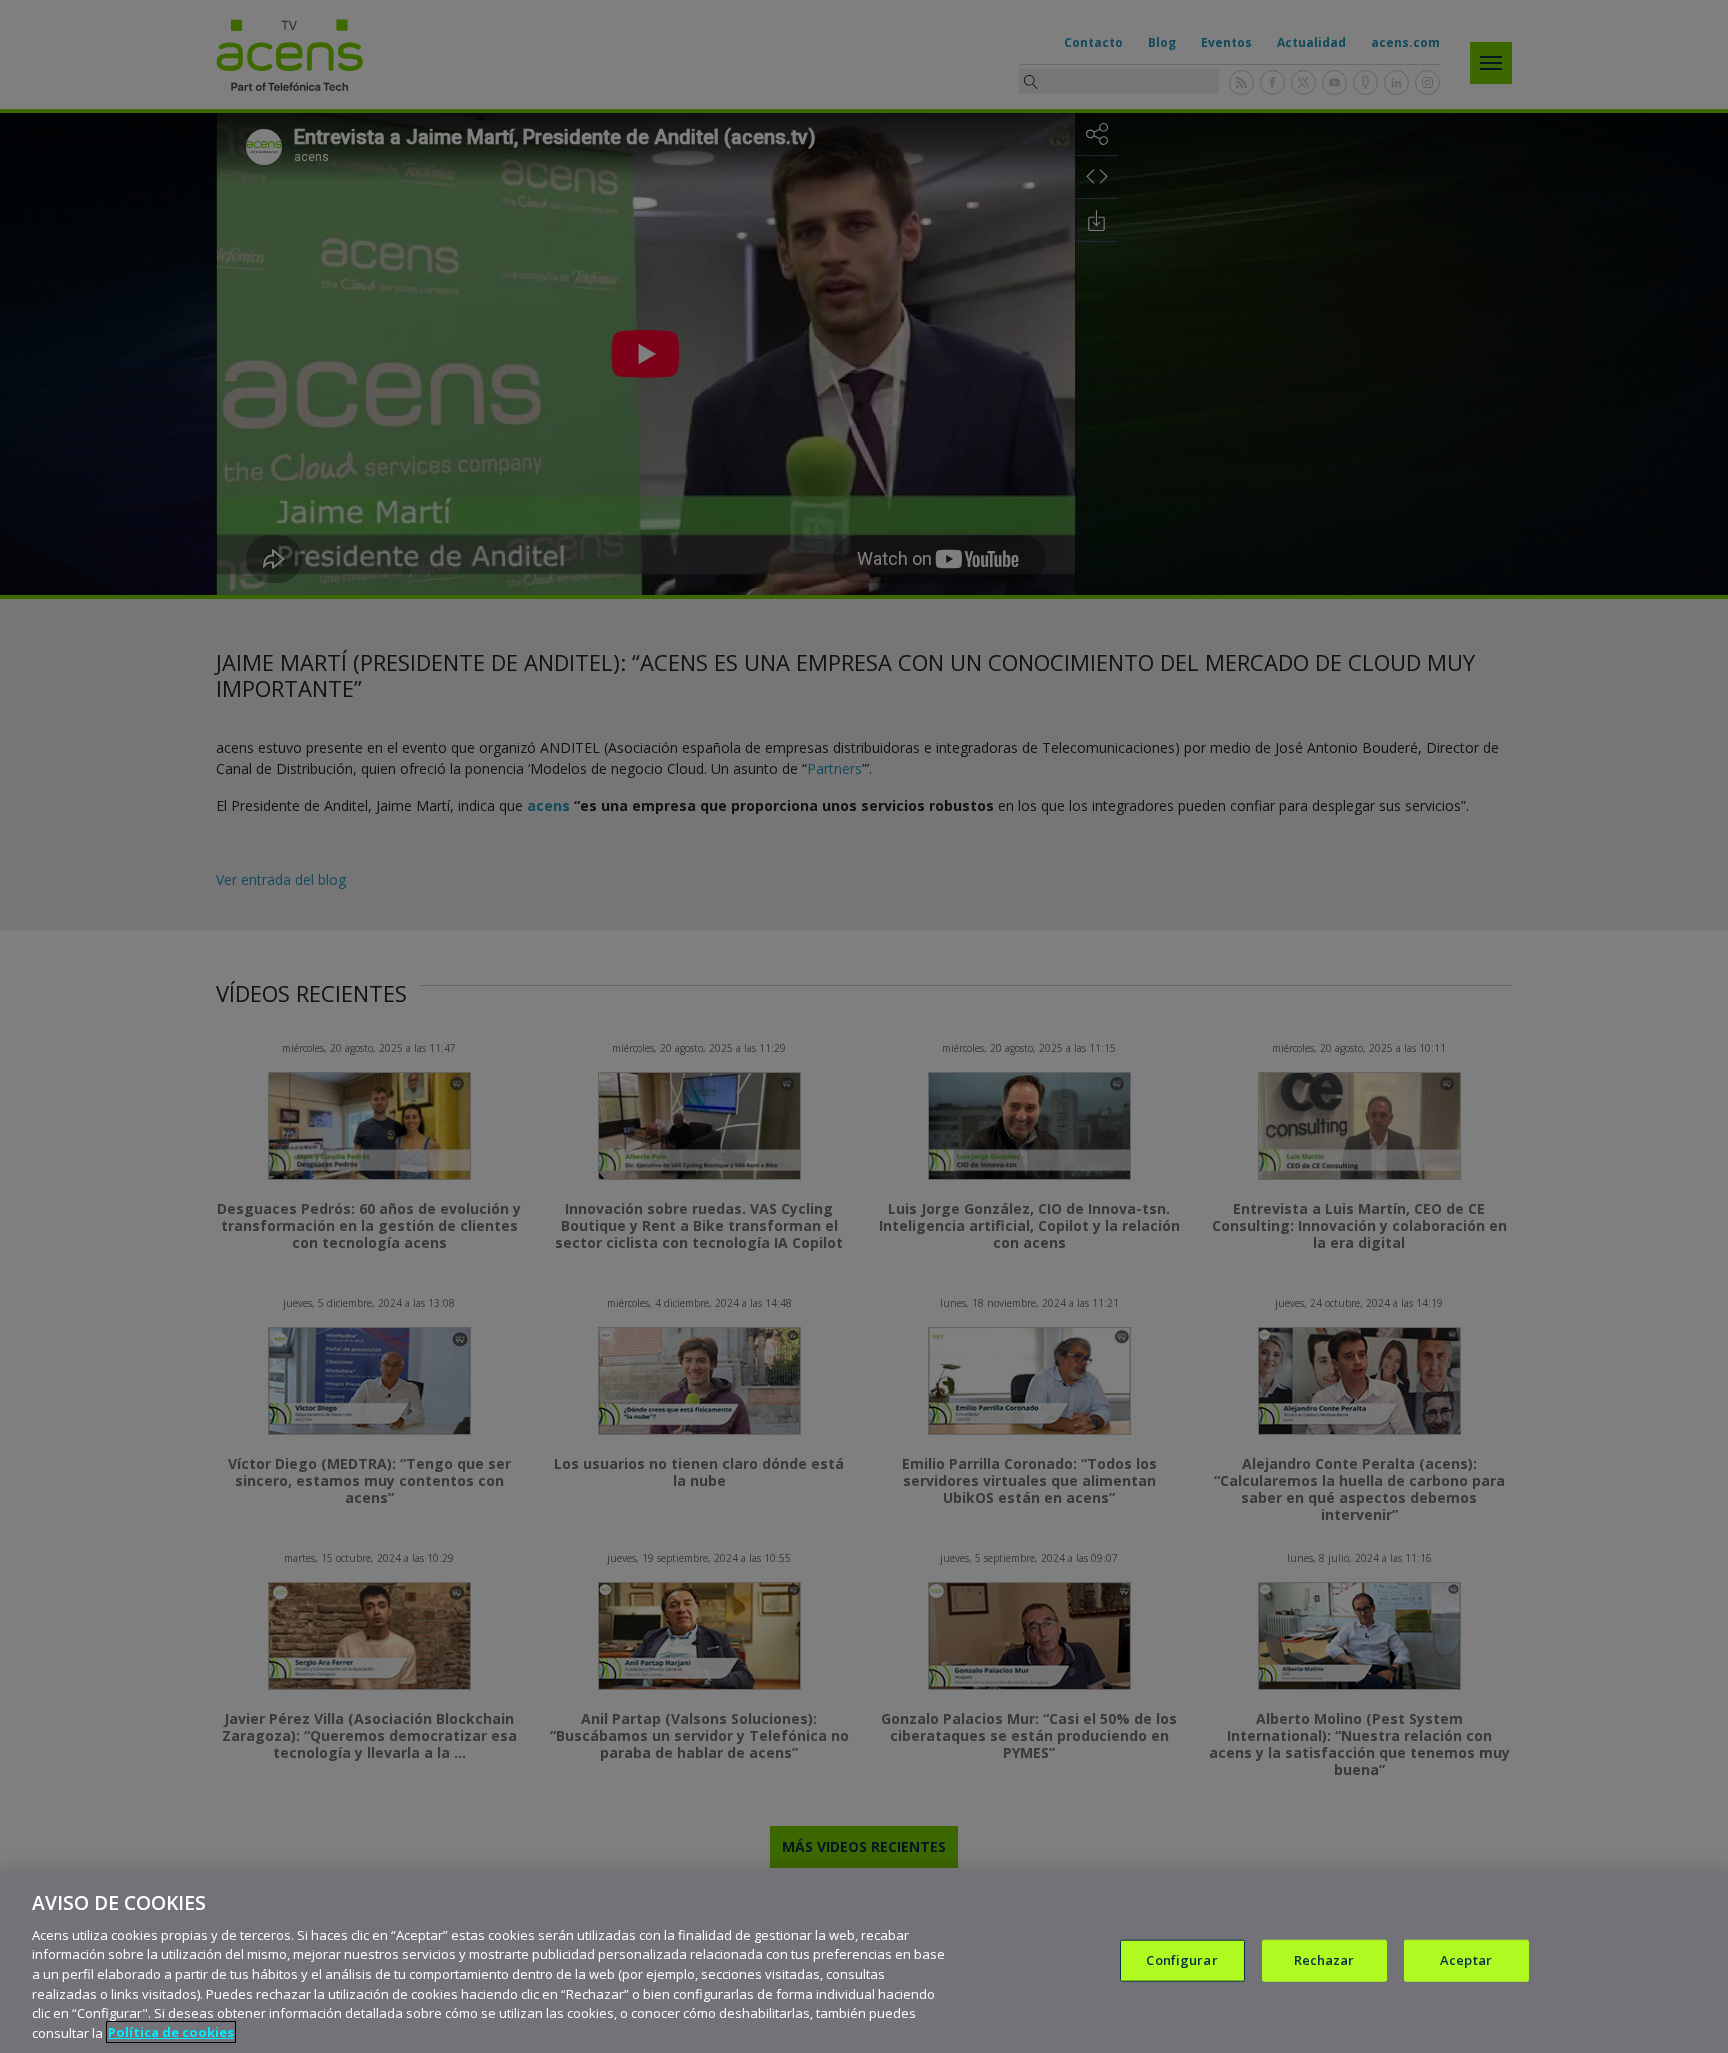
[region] (864, 1962)
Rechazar (1324, 1960)
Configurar (1181, 1960)
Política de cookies (171, 2032)
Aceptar (1466, 1960)
